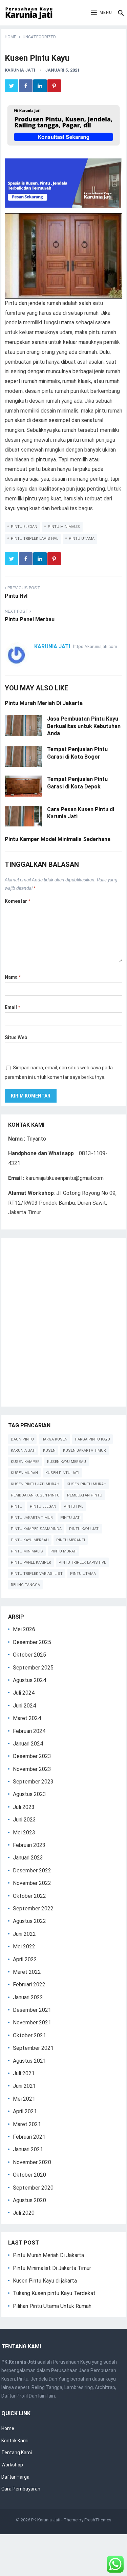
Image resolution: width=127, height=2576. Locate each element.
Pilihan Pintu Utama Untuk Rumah (52, 2306)
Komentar (17, 901)
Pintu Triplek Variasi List (37, 1574)
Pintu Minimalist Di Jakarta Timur (52, 2268)
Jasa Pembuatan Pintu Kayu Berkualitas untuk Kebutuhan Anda (84, 726)
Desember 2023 (32, 1756)
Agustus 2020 (29, 2200)
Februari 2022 (29, 1985)
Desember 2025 (32, 1642)
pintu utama (82, 539)
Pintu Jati (70, 1518)
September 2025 (33, 1668)
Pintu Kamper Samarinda (36, 1529)
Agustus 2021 (29, 2061)
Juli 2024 (24, 1693)
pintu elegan (24, 527)
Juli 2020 (24, 2213)
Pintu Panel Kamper (31, 1562)
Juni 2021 (24, 2086)
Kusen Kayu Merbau (67, 1462)
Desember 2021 (32, 2010)
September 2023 (33, 1782)
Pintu (17, 1506)
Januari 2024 (28, 1744)
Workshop (12, 2465)
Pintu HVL (73, 1506)
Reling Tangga (25, 1585)
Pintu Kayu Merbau (30, 1540)
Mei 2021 (24, 2099)
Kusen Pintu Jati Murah (35, 1484)
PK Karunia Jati (46, 2520)
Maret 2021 (27, 2124)
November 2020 (32, 2162)
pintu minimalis (64, 527)
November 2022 (32, 1883)
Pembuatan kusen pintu (35, 1495)
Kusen (49, 1451)
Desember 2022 (32, 1871)
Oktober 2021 (29, 2035)
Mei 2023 (24, 1833)
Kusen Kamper (25, 1462)
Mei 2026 (24, 1629)
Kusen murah (24, 1473)
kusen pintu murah (87, 1484)
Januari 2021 (28, 2149)
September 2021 (33, 2048)
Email (12, 1007)
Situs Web (16, 1037)
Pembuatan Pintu (85, 1495)
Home (10, 37)
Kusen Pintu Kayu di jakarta (45, 2281)
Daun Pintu (22, 1439)
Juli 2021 (24, 2073)
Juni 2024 (24, 1706)
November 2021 (32, 2022)
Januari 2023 (28, 1858)
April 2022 (25, 1959)
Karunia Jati (20, 70)
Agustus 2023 (29, 1794)
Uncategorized (39, 37)
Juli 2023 (24, 1807)
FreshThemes (98, 2520)
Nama (13, 977)
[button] (101, 13)
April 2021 (25, 2111)
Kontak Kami (15, 2441)
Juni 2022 (24, 1934)
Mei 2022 (24, 1947)
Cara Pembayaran (21, 2489)
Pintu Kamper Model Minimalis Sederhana (58, 839)
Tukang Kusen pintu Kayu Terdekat (54, 2293)
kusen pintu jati (62, 1473)
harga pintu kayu (92, 1439)
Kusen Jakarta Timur (84, 1451)
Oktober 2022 (29, 1896)
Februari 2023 (29, 1845)
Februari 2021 (29, 2137)
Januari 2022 (28, 1997)
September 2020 (33, 2188)
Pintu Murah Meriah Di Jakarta (44, 703)
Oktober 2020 (29, 2175)
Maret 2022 (27, 1972)
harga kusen (54, 1439)
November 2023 (32, 1769)
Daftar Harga (15, 2477)
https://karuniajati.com (95, 646)
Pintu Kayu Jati (84, 1529)
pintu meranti (71, 1540)
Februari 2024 (29, 1731)
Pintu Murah (63, 1551)
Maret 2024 (27, 1718)
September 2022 (33, 1909)
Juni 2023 (24, 1820)
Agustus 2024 (29, 1680)
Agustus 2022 (29, 1921)
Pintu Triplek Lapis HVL (35, 539)
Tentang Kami (17, 2453)
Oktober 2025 (29, 1655)
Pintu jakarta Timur (32, 1518)
